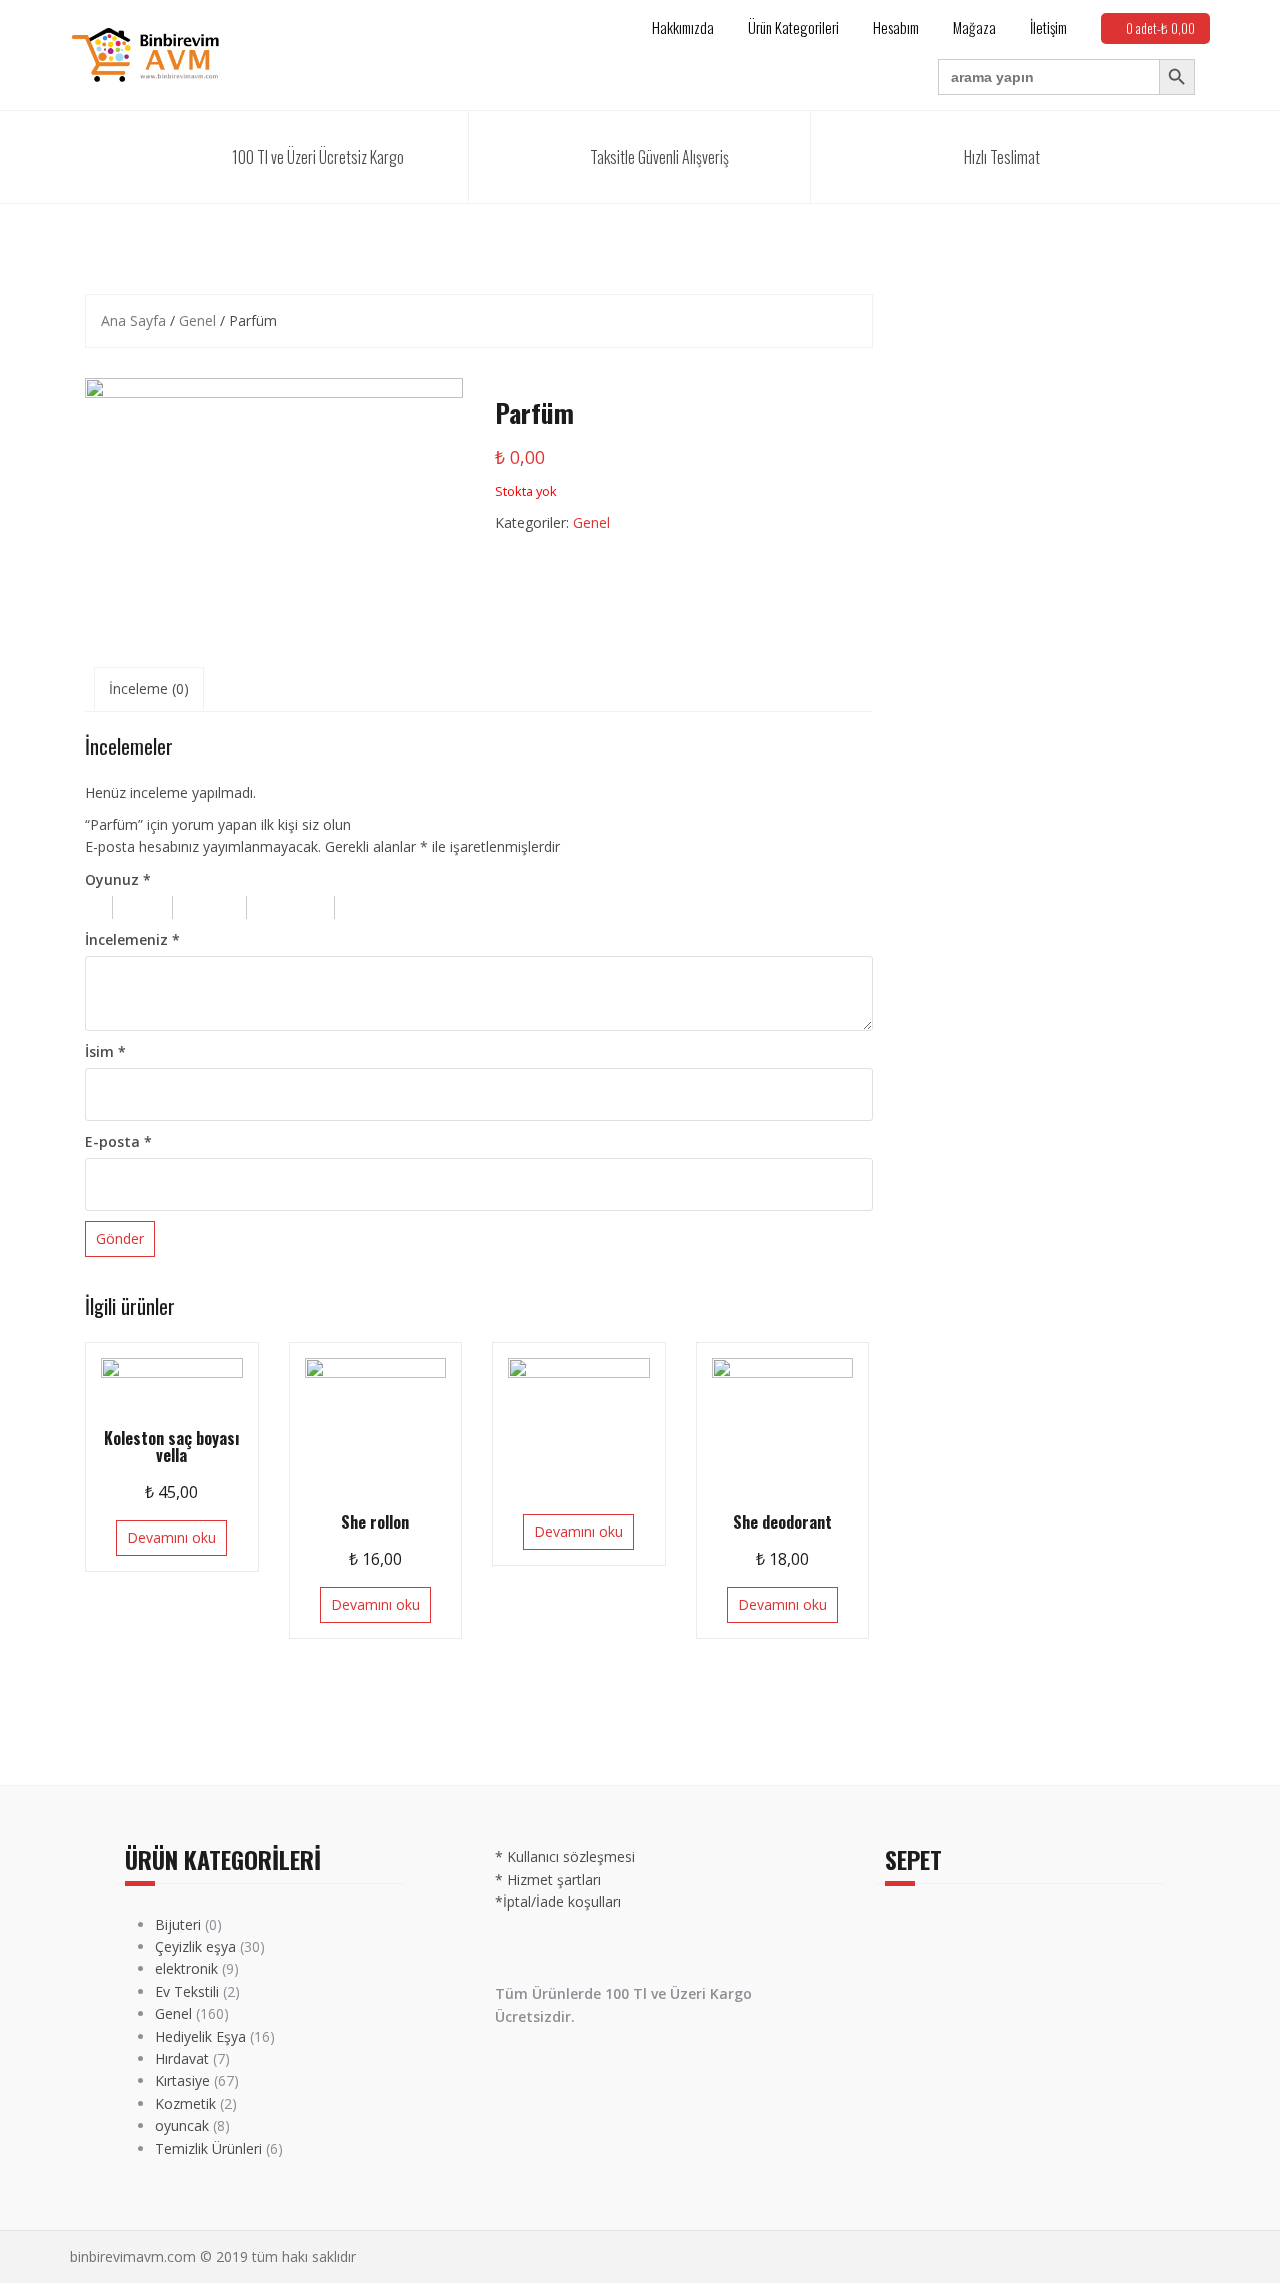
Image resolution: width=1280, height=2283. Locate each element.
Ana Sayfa (133, 320)
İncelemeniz (132, 939)
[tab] (149, 689)
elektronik (186, 1968)
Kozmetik (185, 2103)
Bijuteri (178, 1924)
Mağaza (974, 27)
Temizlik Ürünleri (208, 2148)
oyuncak (182, 2125)
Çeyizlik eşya (195, 1946)
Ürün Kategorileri (793, 27)
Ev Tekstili (187, 1991)
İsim (105, 1051)
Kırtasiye (182, 2080)
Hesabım (896, 27)
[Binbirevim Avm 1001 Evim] (145, 53)
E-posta (118, 1141)
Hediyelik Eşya (200, 2036)
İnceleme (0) (149, 688)
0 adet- (1160, 28)
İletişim (1048, 27)
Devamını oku (171, 1537)
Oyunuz (118, 879)
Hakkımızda (683, 27)
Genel (197, 320)
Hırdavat (182, 2058)
